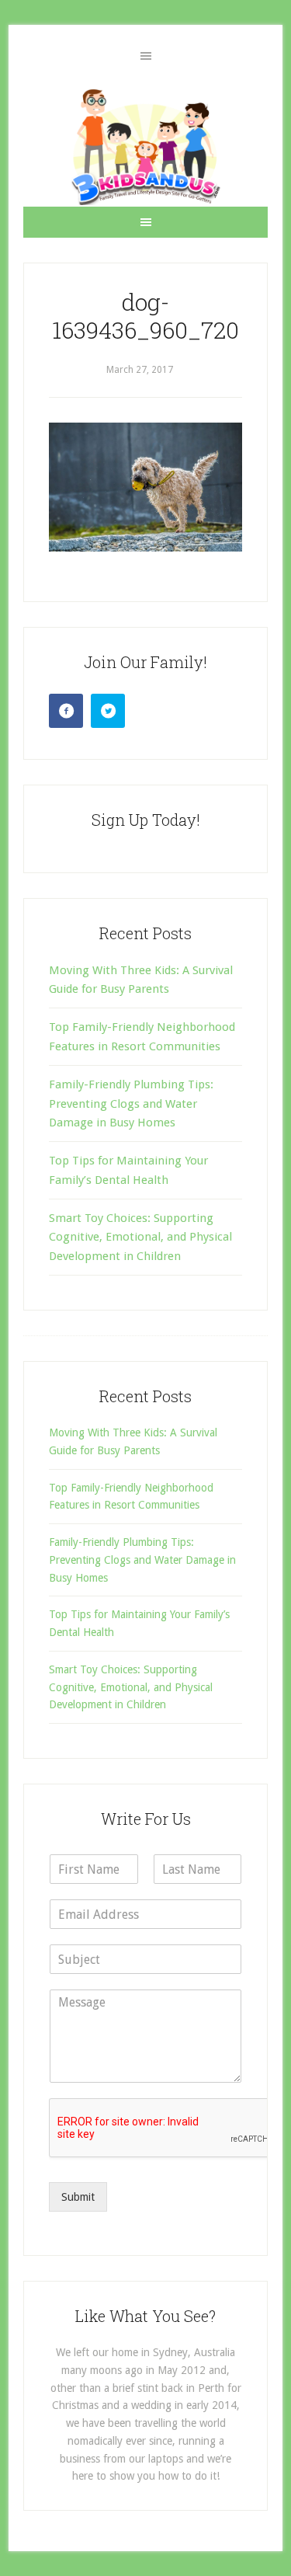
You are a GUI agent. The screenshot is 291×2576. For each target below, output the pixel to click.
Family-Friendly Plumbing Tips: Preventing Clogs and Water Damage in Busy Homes (131, 1104)
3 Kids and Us (145, 147)
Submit (78, 2197)
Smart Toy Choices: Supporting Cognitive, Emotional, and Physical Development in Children (140, 1237)
